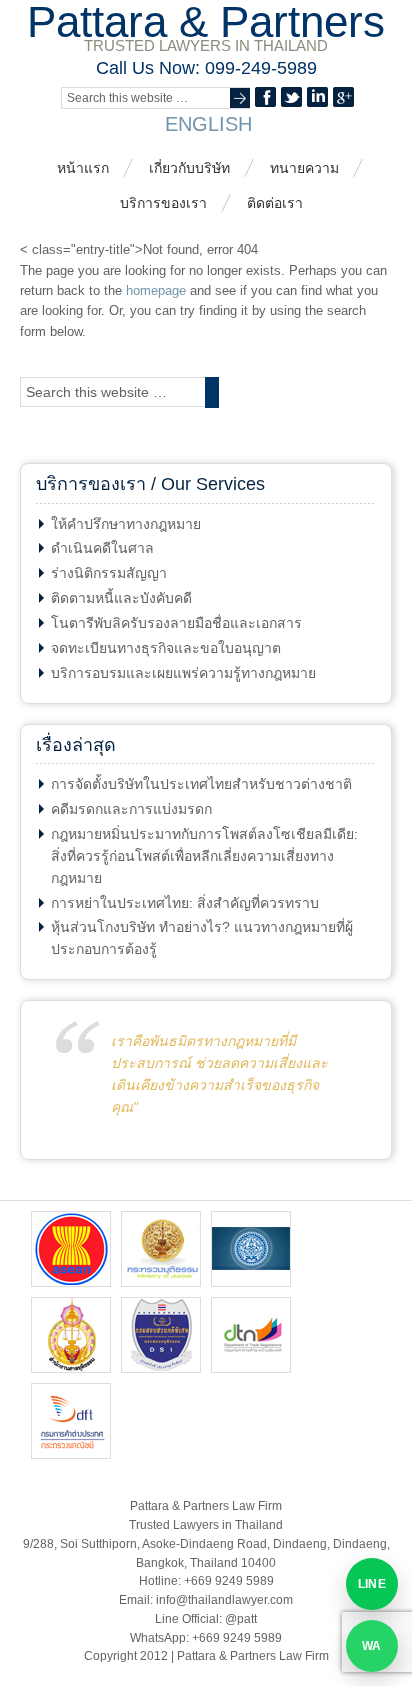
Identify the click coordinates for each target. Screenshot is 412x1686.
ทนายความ (304, 168)
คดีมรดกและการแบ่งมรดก (131, 809)
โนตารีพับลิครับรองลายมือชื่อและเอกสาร (176, 623)
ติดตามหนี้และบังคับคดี (121, 598)
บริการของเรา (163, 203)
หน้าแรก (83, 168)
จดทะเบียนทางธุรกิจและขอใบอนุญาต (166, 648)
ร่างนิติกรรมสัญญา (109, 573)
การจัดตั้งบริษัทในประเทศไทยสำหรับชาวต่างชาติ (201, 784)
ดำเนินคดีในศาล (102, 548)
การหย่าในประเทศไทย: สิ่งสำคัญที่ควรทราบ (185, 903)
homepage (156, 290)
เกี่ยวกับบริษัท (189, 168)
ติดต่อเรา (275, 203)
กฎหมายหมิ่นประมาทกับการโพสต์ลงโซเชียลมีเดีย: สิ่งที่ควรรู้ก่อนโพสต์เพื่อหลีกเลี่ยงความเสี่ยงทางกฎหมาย (204, 856)
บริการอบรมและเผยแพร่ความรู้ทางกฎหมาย (183, 673)
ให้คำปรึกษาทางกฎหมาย (126, 524)
